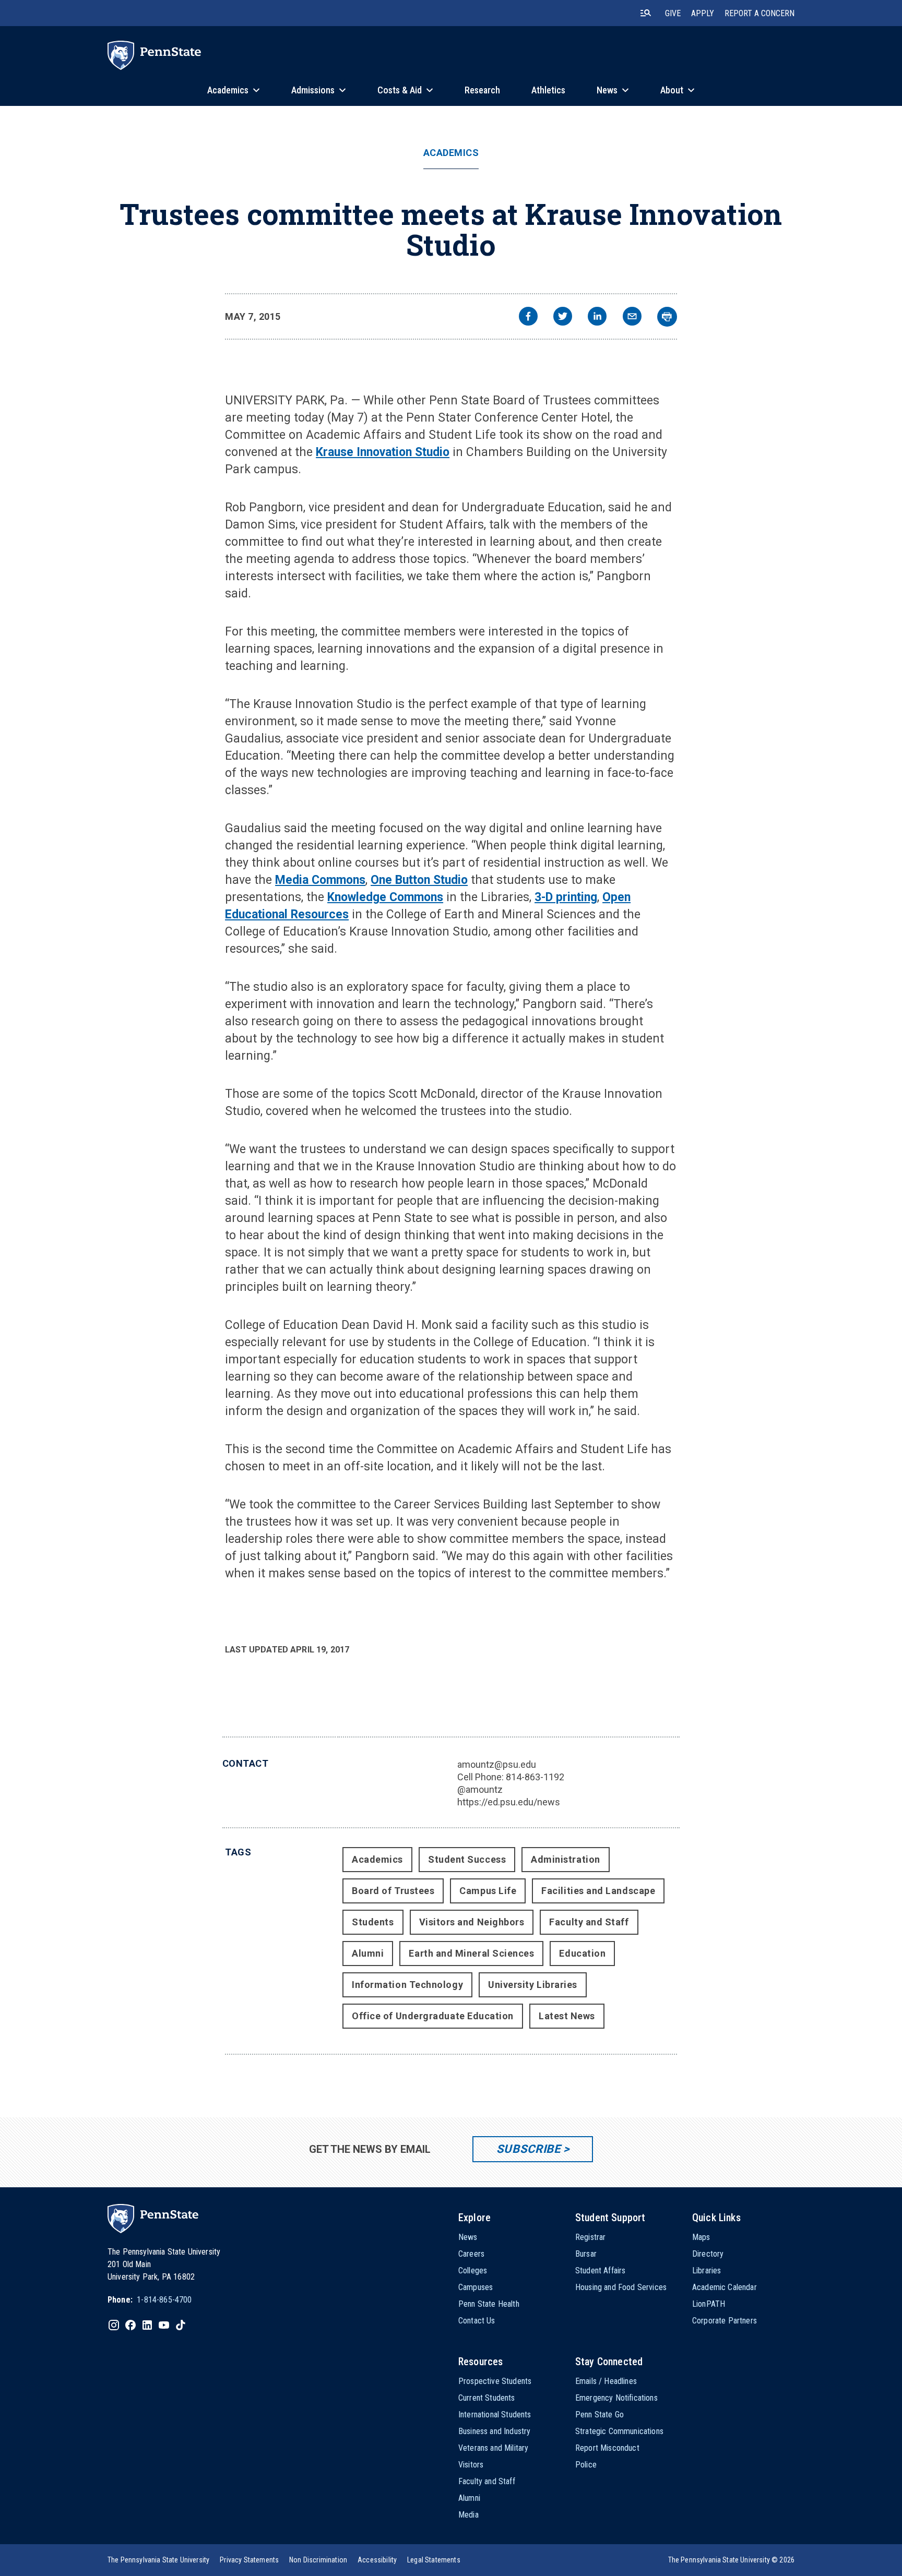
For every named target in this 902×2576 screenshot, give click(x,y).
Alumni (368, 1953)
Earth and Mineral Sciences (471, 1953)
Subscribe (529, 2149)
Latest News (567, 2016)
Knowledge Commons (385, 897)
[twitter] (563, 317)
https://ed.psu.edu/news (509, 1802)
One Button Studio (419, 880)
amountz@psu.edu (497, 1764)
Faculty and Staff (589, 1922)
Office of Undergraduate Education (433, 2016)
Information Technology (407, 1985)
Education (582, 1953)
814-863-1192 (535, 1777)
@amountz (480, 1789)
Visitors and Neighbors (472, 1922)
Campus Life (488, 1891)
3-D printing (566, 897)
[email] (632, 317)
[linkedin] (597, 317)
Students (373, 1922)
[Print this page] (667, 317)
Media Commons (320, 880)
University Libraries (533, 1985)
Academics (451, 153)
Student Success (467, 1859)
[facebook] (528, 317)
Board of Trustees (393, 1891)
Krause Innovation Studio (383, 452)
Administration (566, 1859)
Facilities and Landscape (598, 1891)
